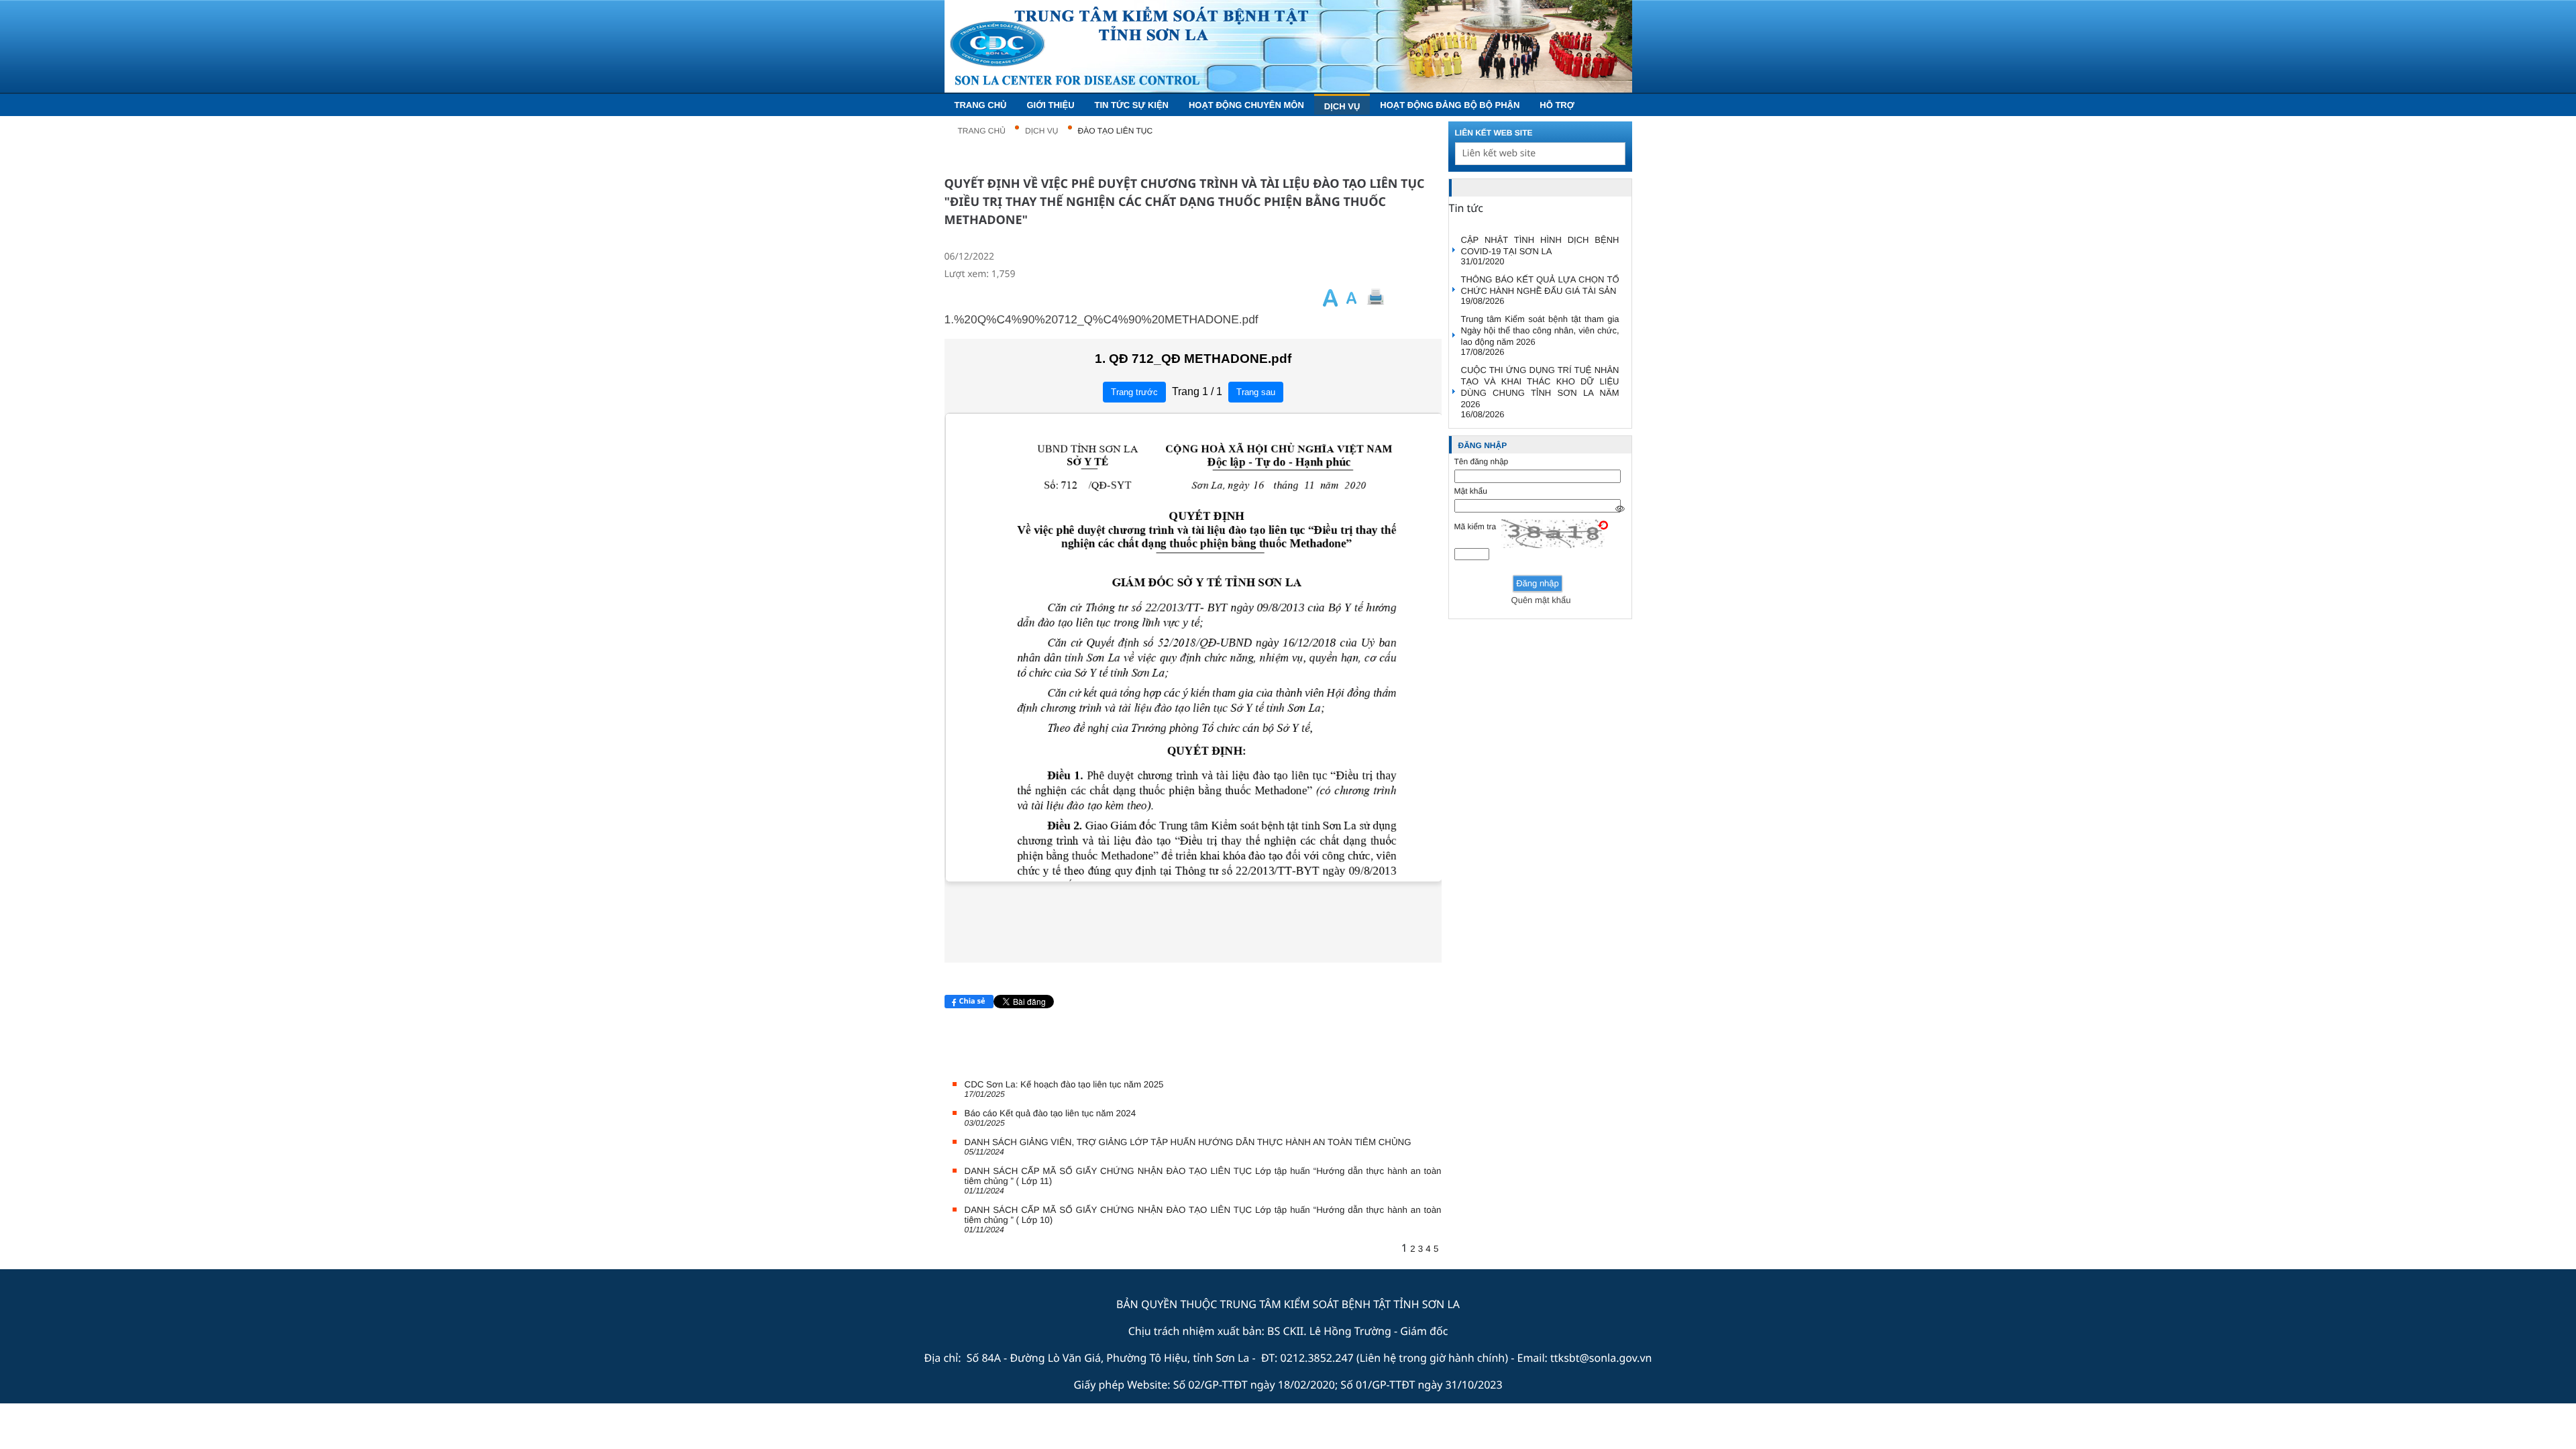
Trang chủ (982, 131)
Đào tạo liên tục (1116, 131)
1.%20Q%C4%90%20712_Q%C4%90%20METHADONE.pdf (1102, 319)
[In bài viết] (1398, 298)
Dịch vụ (1041, 131)
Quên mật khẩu (1541, 600)
